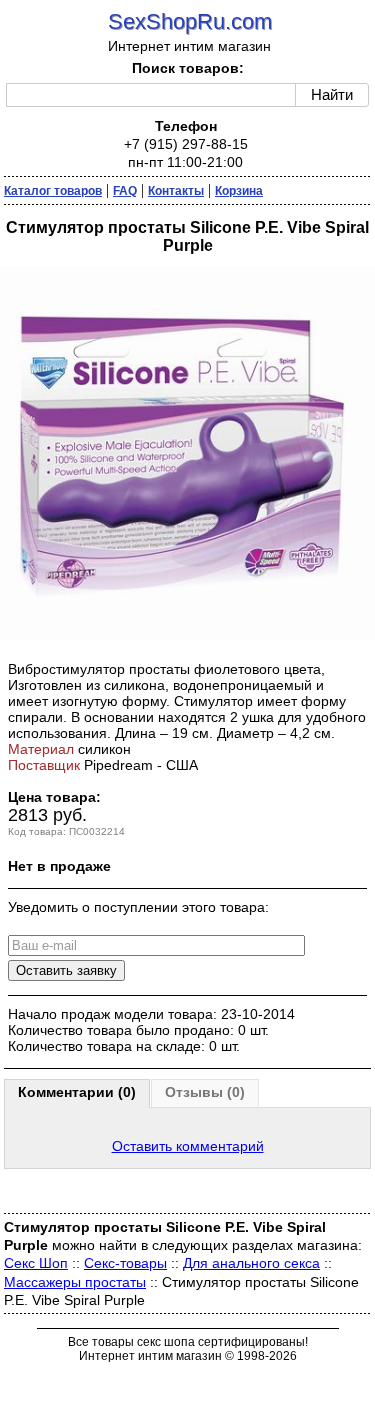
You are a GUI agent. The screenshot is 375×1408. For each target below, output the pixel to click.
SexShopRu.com (190, 21)
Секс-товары (125, 1263)
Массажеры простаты (75, 1282)
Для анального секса (251, 1263)
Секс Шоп (36, 1263)
